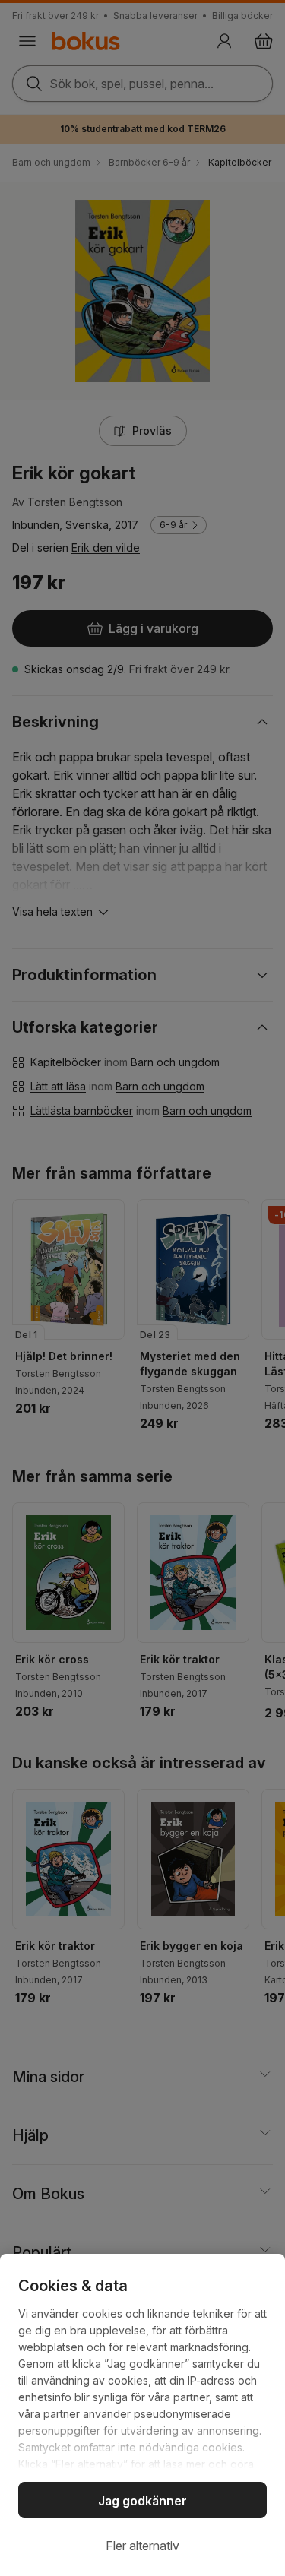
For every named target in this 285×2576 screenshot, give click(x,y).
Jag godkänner (142, 2501)
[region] (142, 2415)
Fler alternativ (142, 2546)
